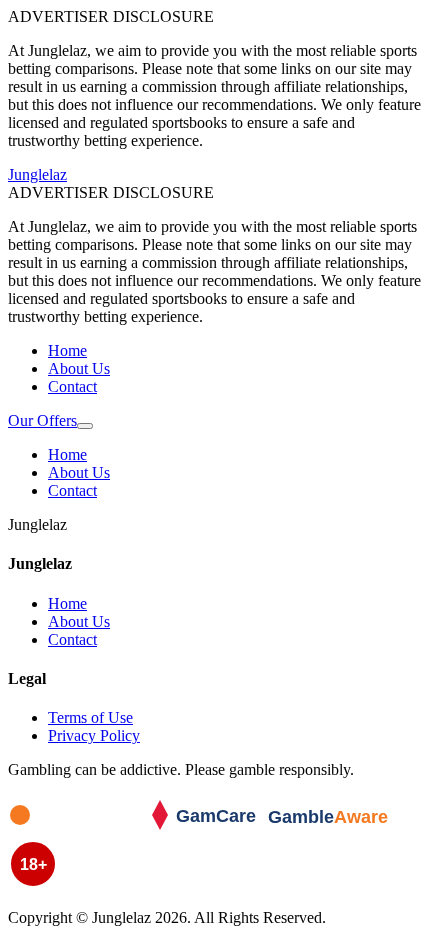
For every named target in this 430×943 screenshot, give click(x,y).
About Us (79, 368)
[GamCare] (208, 829)
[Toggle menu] (85, 426)
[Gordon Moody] (78, 829)
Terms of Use (90, 717)
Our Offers (42, 420)
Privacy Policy (94, 735)
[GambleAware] (338, 829)
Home (67, 350)
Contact (72, 386)
